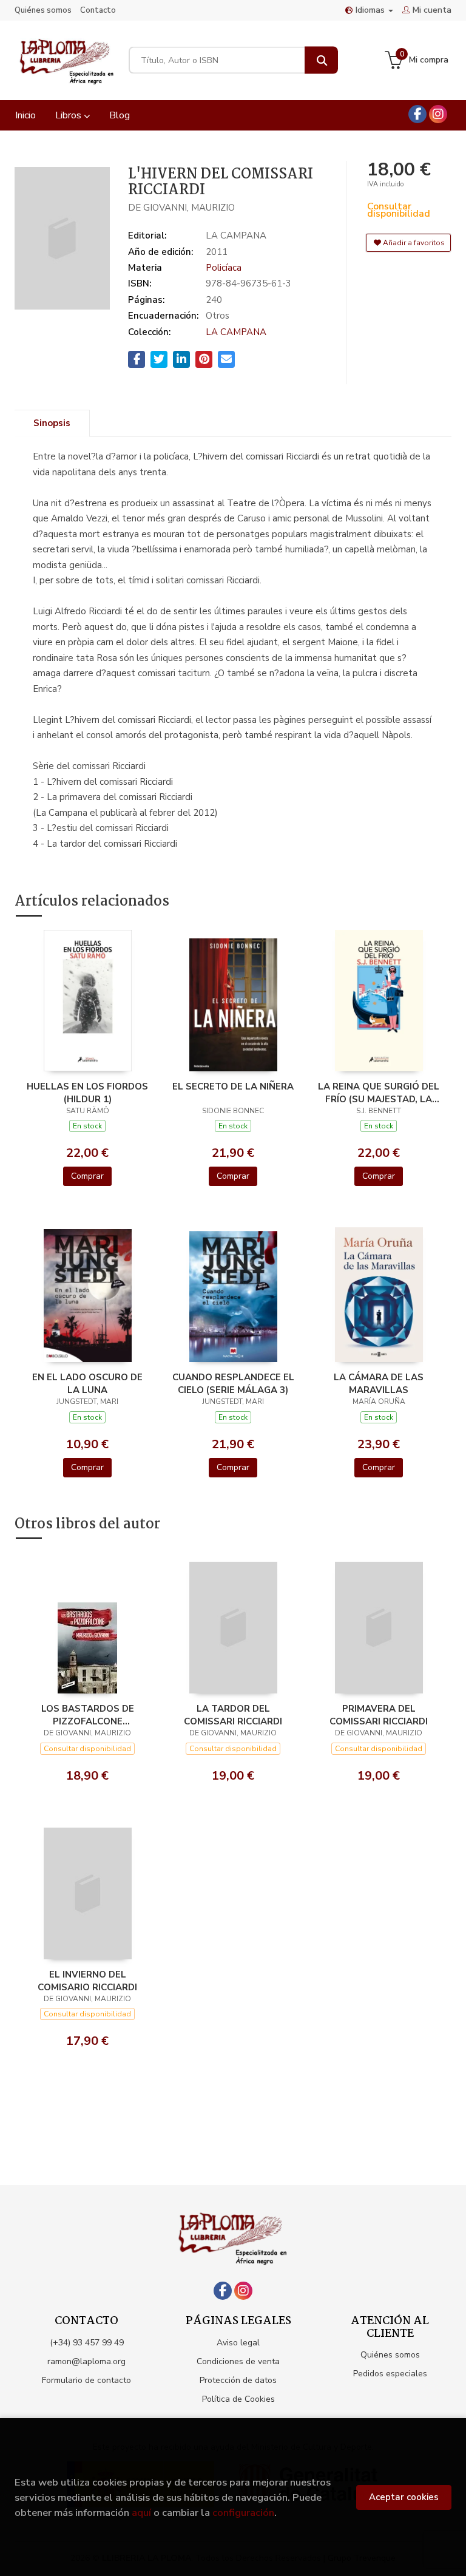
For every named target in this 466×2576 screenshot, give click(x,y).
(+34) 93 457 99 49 (87, 2343)
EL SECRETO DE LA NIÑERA (233, 1086)
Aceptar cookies (404, 2497)
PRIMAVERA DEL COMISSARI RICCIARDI (379, 1715)
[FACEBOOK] (417, 114)
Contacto (98, 10)
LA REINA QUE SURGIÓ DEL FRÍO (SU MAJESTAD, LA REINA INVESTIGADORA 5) (379, 1093)
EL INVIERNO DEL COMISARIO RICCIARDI (87, 1981)
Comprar (87, 1176)
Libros (69, 115)
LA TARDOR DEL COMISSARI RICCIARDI (233, 1715)
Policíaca (224, 268)
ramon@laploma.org (86, 2361)
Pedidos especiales (390, 2374)
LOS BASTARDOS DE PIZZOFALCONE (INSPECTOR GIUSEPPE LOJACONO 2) (88, 1715)
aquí (141, 2513)
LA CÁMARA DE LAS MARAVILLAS (379, 1383)
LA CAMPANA (236, 332)
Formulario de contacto (86, 2380)
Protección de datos (238, 2380)
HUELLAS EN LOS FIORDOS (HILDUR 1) (87, 1093)
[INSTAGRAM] (438, 114)
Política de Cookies (238, 2399)
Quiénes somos (43, 10)
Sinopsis (52, 423)
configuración (243, 2513)
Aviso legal (238, 2343)
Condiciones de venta (238, 2361)
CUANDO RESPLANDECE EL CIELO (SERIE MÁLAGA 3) (233, 1383)
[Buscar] (321, 60)
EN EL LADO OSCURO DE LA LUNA (87, 1383)
